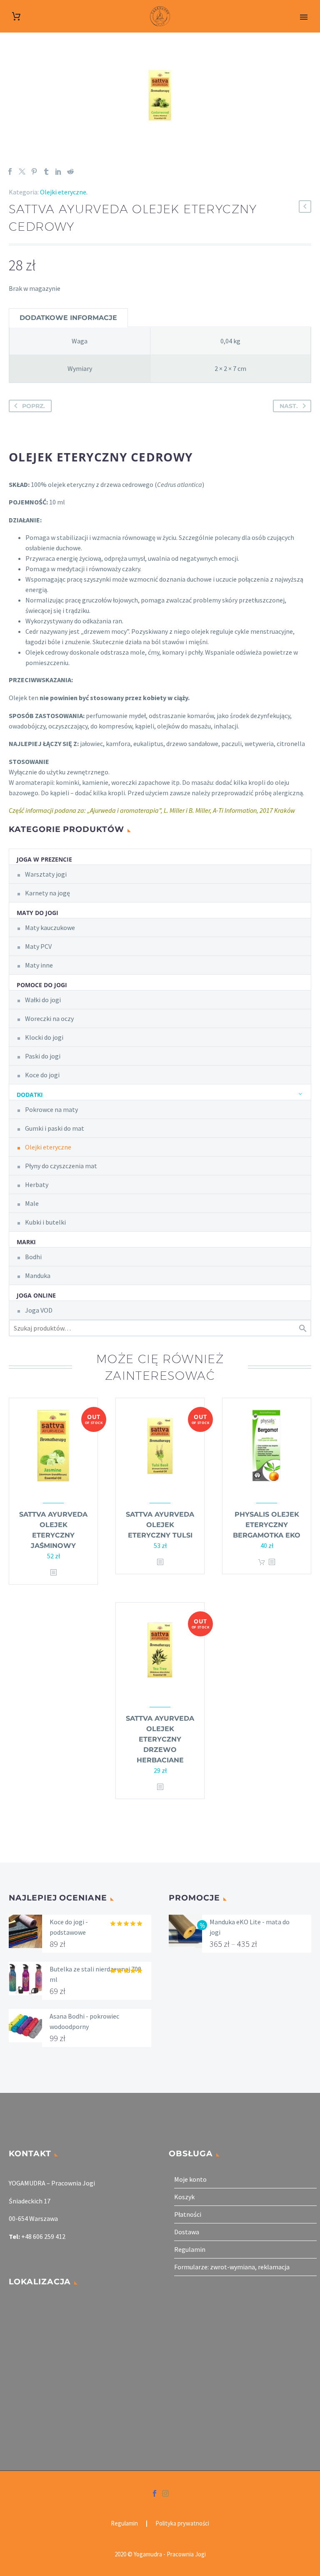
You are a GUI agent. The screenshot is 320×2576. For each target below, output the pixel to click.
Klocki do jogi (44, 1037)
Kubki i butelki (45, 1222)
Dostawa (187, 2232)
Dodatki (30, 1095)
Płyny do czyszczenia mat (61, 1166)
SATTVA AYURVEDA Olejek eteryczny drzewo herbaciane (160, 1739)
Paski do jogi (43, 1056)
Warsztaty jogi (46, 874)
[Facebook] (10, 171)
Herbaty (37, 1185)
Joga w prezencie (44, 859)
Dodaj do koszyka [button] (262, 1562)
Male (32, 1203)
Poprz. (34, 406)
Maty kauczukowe (50, 928)
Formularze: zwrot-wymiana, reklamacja (232, 2267)
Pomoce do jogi (42, 985)
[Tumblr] (46, 171)
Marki (26, 1242)
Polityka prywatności (182, 2524)
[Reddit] (70, 171)
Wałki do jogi (43, 1000)
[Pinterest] (34, 171)
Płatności (188, 2214)
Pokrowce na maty (51, 1109)
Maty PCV (38, 946)
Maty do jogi (37, 913)
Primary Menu (304, 17)
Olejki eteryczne (63, 192)
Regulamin (190, 2249)
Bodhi (33, 1257)
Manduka (38, 1275)
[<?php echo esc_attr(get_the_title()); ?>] (53, 1573)
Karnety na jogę (47, 893)
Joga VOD (39, 1310)
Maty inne (39, 965)
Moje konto (190, 2179)
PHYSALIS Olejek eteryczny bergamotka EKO (267, 1525)
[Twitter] (22, 171)
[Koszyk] (16, 16)
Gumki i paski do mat (55, 1128)
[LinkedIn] (58, 171)
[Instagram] (165, 2493)
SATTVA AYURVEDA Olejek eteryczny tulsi (160, 1525)
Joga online (36, 1295)
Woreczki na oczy (49, 1018)
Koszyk (184, 2197)
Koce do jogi (42, 1075)
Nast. (289, 406)
